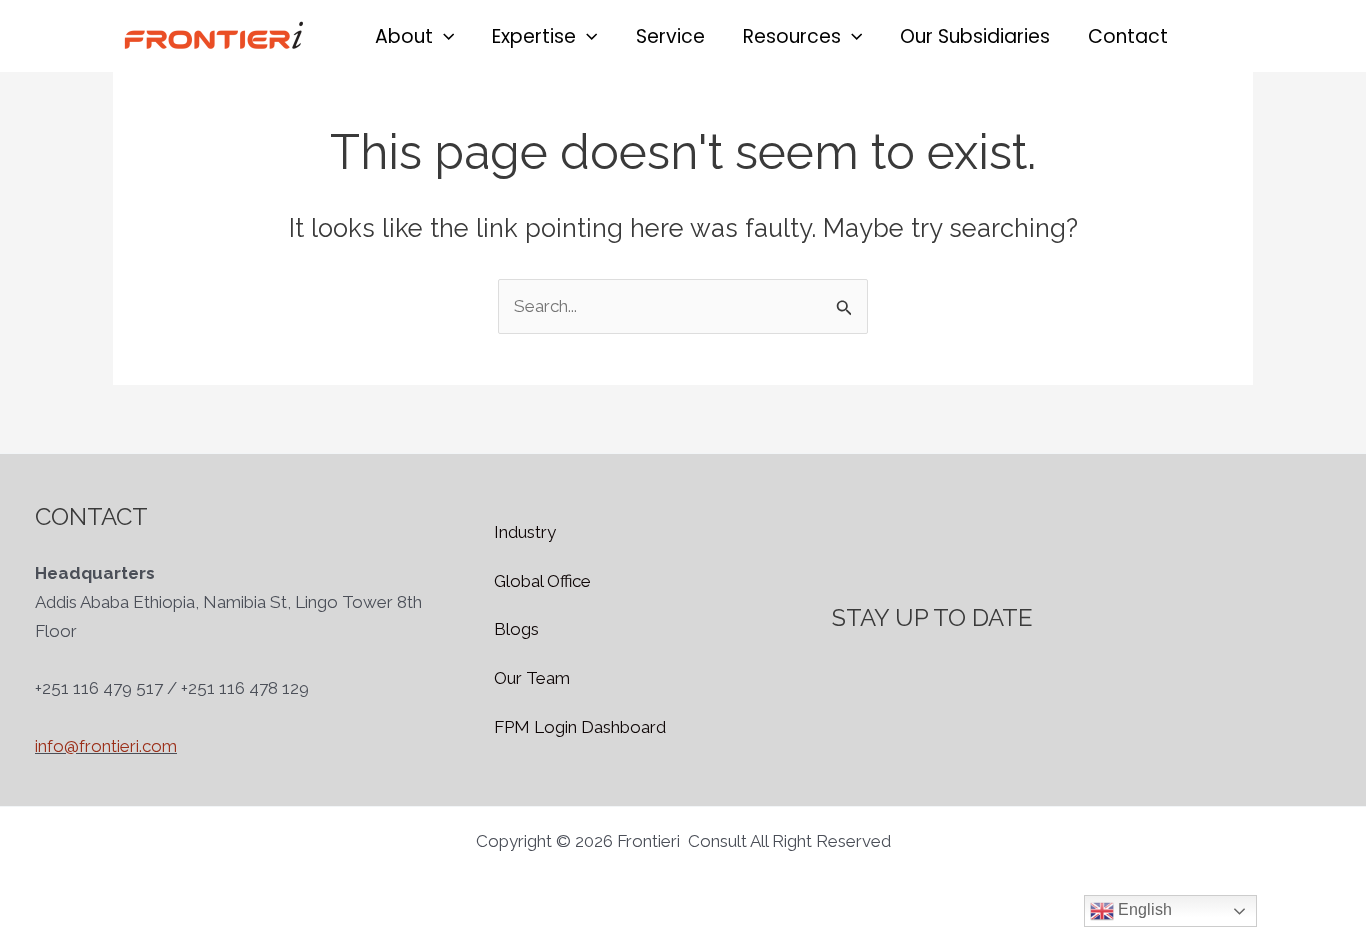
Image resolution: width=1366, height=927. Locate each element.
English (1143, 909)
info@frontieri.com (106, 746)
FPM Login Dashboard (580, 727)
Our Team (532, 678)
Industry (525, 532)
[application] (443, 36)
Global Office (542, 581)
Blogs (516, 629)
